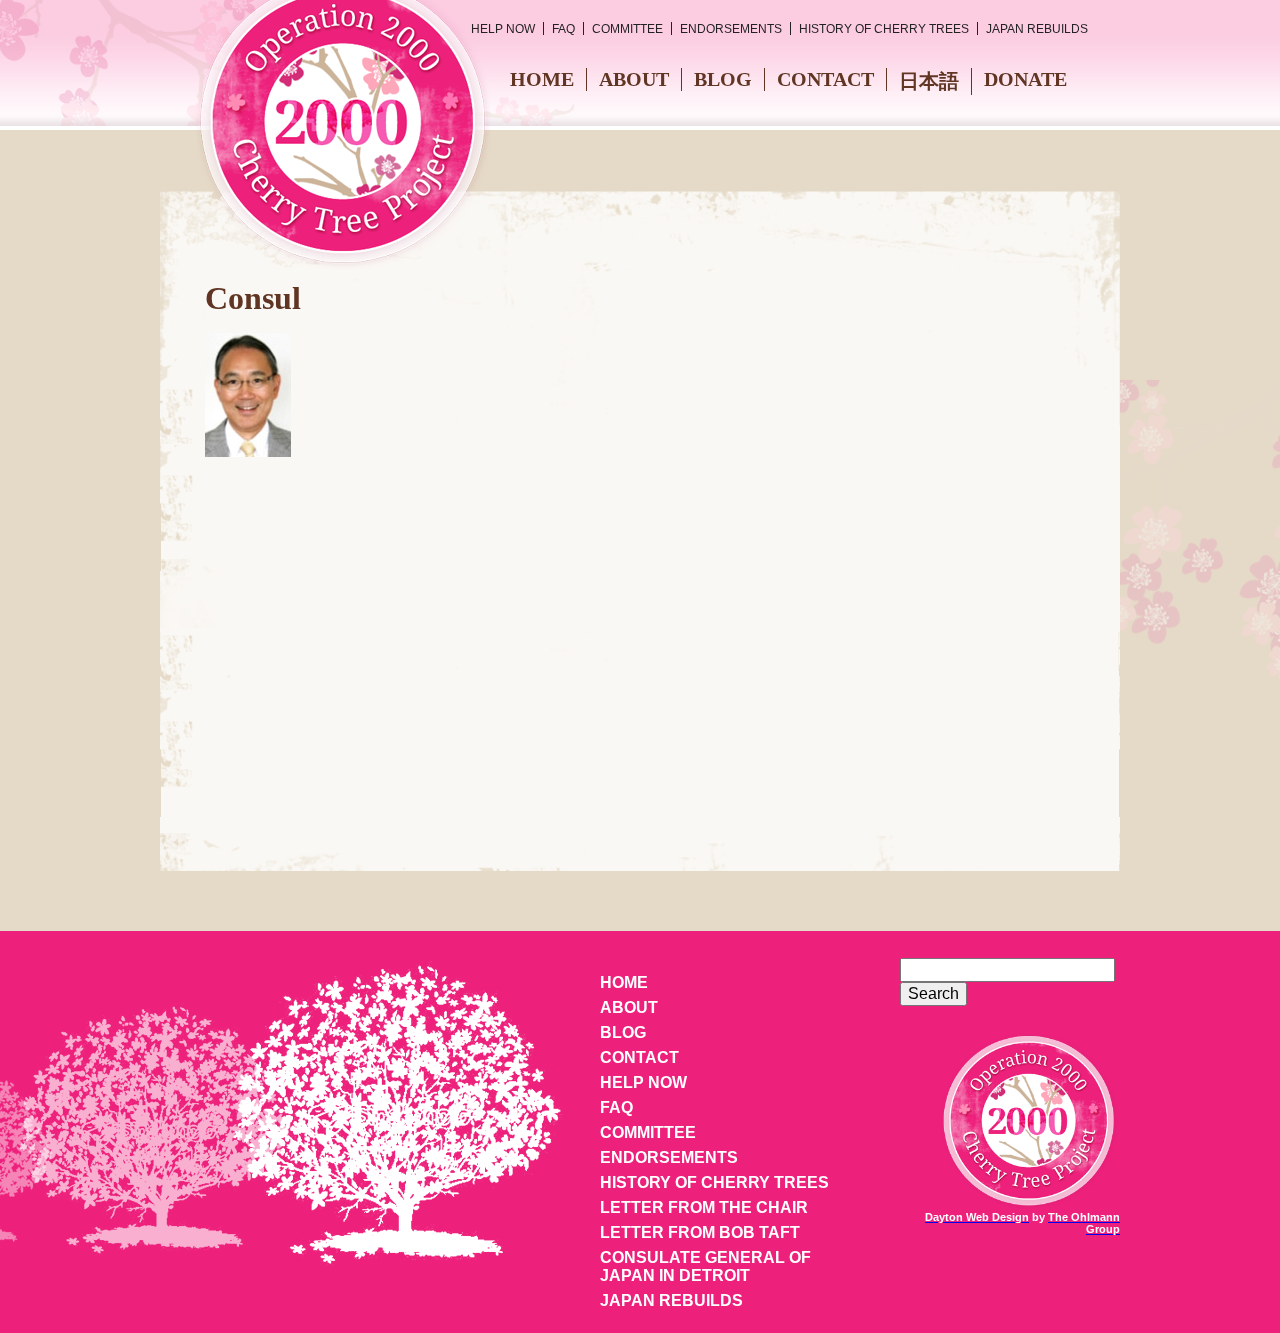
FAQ (563, 29)
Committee (627, 29)
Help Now (503, 29)
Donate (1025, 79)
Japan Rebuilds (1037, 29)
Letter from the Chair (704, 1207)
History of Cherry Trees (884, 29)
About (634, 79)
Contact (825, 79)
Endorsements (731, 29)
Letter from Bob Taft (700, 1232)
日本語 (929, 81)
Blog (723, 79)
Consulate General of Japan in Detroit (705, 1266)
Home (542, 79)
